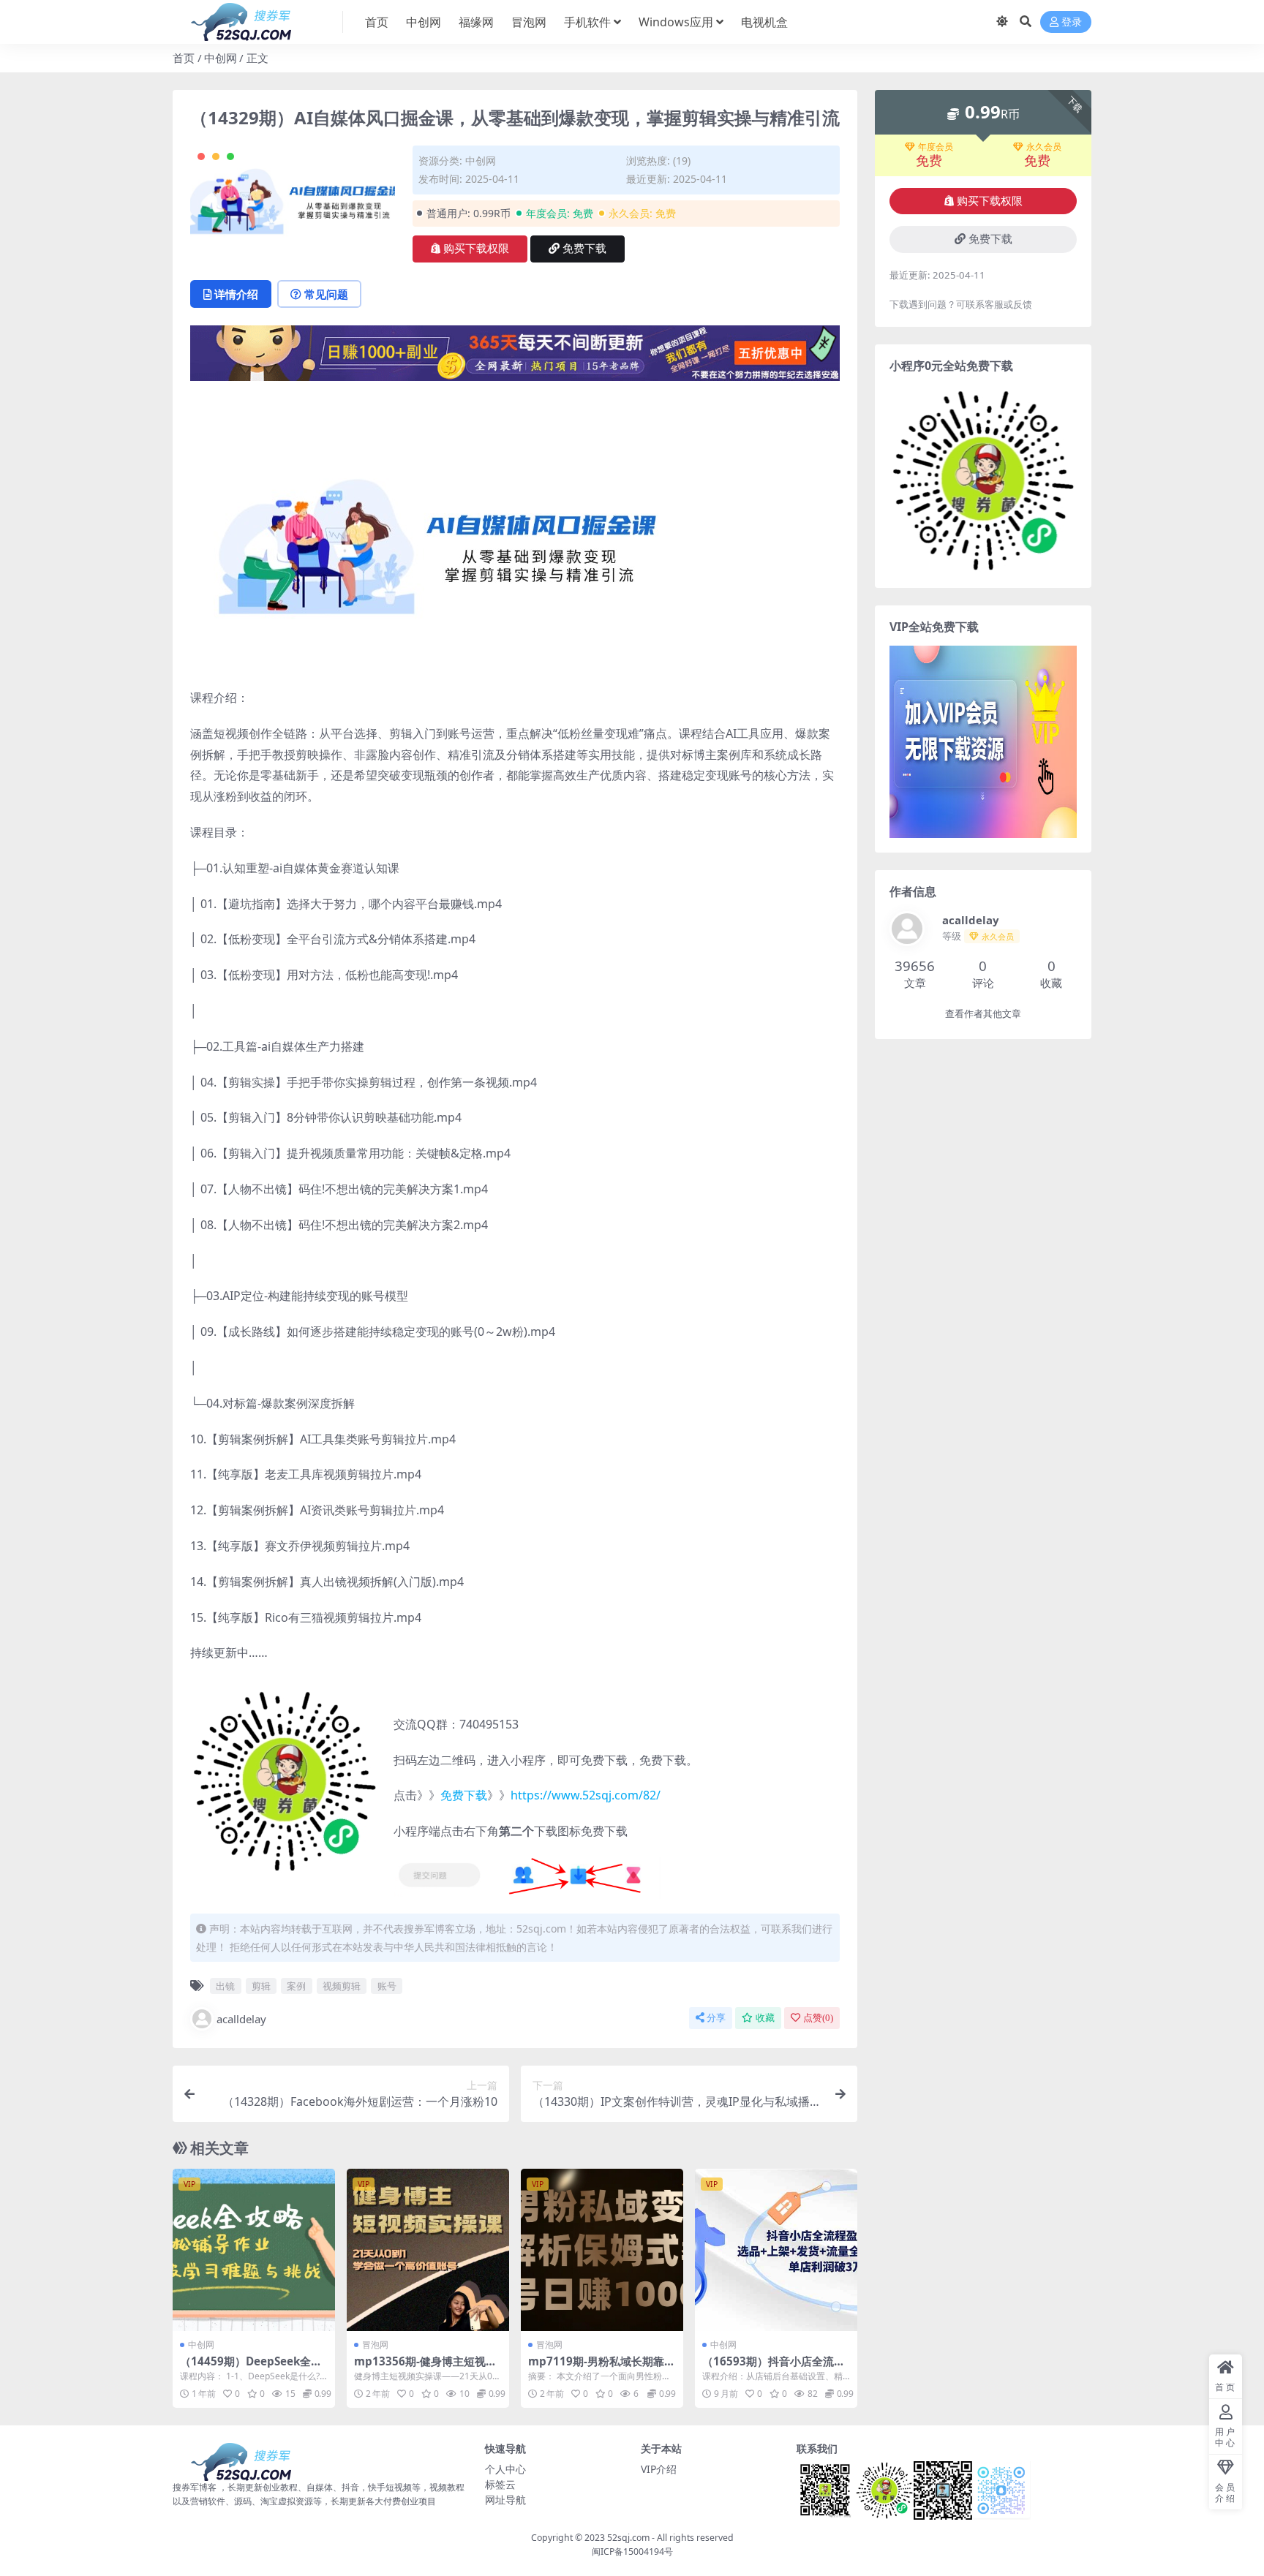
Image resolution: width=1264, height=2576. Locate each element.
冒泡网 (529, 22)
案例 (296, 1986)
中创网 (424, 22)
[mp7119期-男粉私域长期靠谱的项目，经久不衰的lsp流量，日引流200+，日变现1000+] (602, 2250)
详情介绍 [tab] (236, 294)
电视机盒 (764, 22)
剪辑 (261, 1986)
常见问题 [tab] (326, 294)
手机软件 (587, 22)
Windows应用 (676, 22)
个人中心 (505, 2469)
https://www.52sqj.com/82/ (586, 1795)
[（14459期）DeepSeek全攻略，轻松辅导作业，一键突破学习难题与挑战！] (254, 2250)
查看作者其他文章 (983, 1014)
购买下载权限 (476, 249)
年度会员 (936, 147)
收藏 (765, 2018)
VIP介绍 (659, 2469)
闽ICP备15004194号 (632, 2552)
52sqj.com (628, 2538)
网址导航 (505, 2500)
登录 (1072, 22)
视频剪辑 (342, 1986)
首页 (377, 22)
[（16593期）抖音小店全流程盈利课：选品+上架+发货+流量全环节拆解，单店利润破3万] (776, 2250)
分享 (716, 2018)
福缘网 (476, 22)
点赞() (818, 2018)
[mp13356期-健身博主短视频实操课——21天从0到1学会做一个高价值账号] (428, 2250)
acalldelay (241, 2019)
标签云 (500, 2484)
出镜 (225, 1986)
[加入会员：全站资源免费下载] (515, 358)
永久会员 (1044, 147)
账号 (387, 1986)
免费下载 (584, 249)
